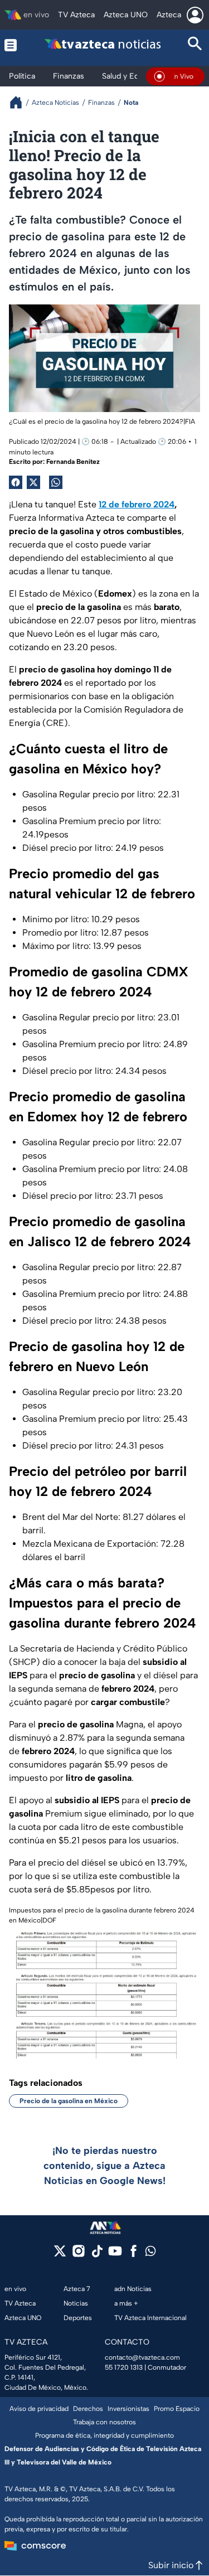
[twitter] (60, 2255)
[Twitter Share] (33, 482)
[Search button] (195, 45)
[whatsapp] (150, 2253)
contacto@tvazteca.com (142, 2357)
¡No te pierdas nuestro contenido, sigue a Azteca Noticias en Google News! (104, 2166)
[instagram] (78, 2255)
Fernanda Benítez (73, 462)
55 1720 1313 (124, 2367)
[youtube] (115, 2255)
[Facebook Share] (16, 482)
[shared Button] (56, 482)
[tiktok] (97, 2255)
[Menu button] (12, 45)
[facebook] (133, 2255)
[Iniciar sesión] (195, 15)
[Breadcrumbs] (20, 102)
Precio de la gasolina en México (69, 2101)
